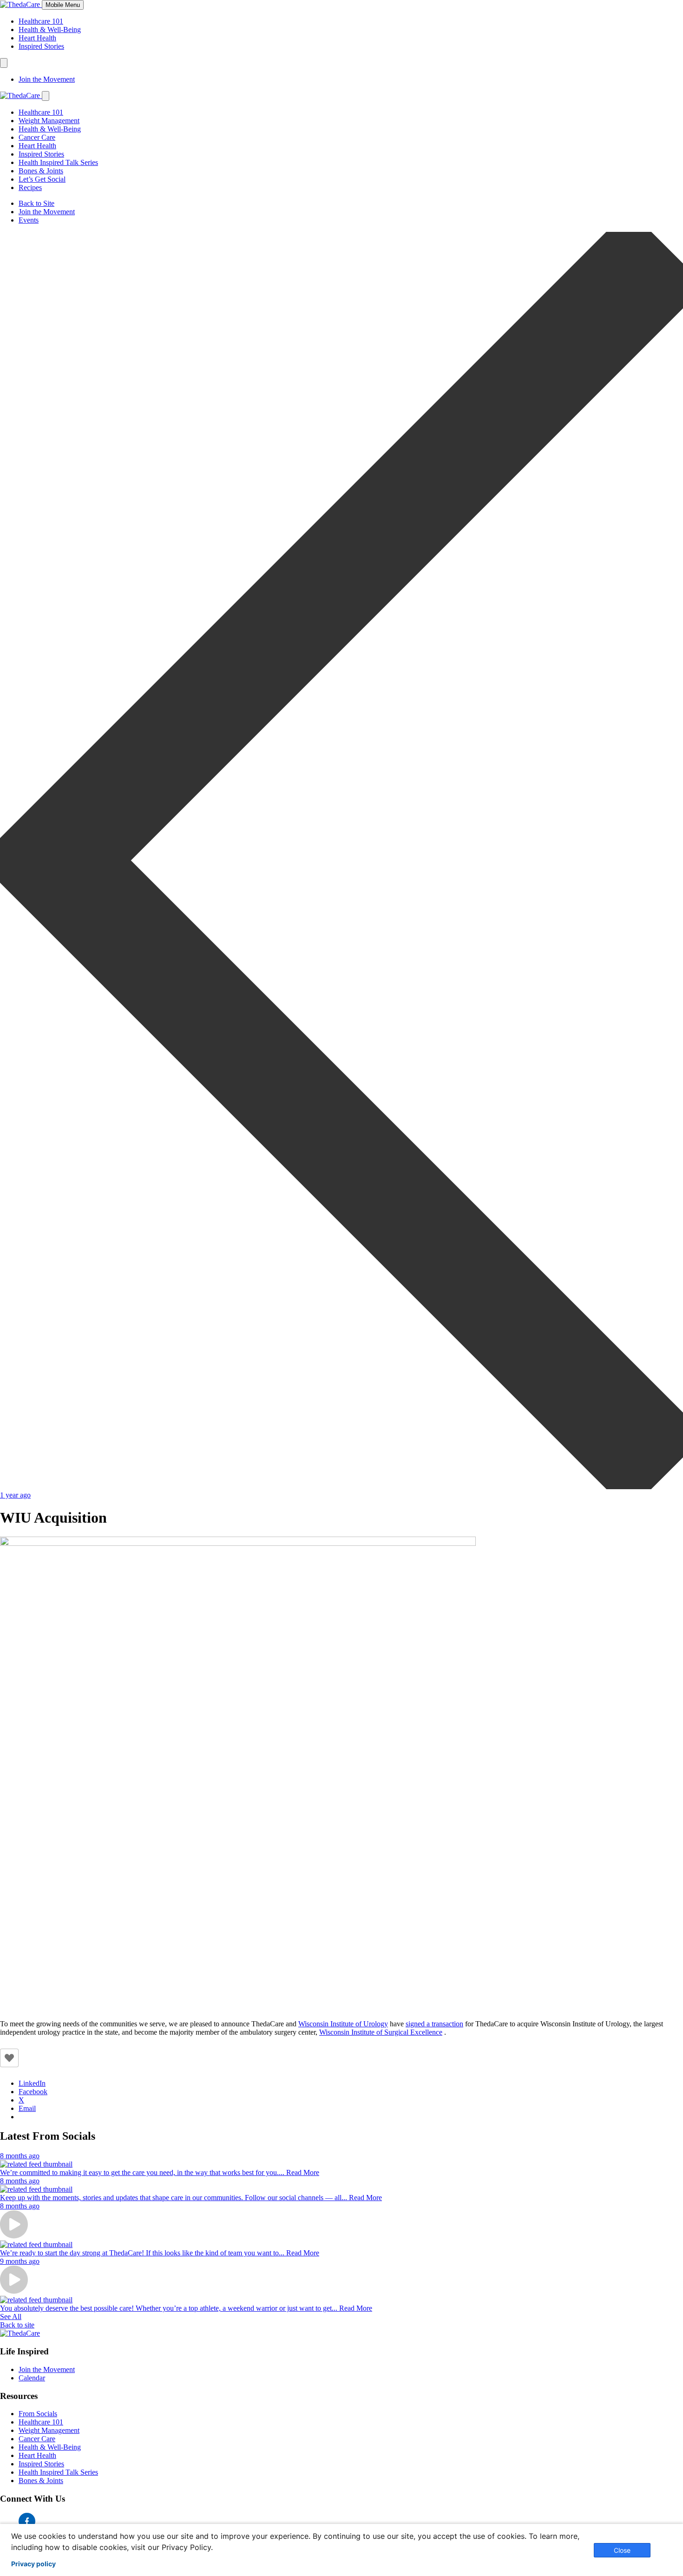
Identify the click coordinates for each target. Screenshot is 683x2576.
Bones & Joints (41, 171)
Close (622, 2550)
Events (29, 220)
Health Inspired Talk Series (58, 162)
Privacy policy (33, 2564)
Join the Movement (47, 79)
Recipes (30, 187)
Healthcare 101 (41, 21)
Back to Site (36, 203)
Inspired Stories (41, 46)
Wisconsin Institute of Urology (343, 2024)
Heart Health (37, 38)
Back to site (17, 2325)
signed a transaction (434, 2024)
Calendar (32, 2378)
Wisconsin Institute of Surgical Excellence (381, 2032)
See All (11, 2316)
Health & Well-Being (50, 30)
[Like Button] (9, 2058)
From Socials (38, 2414)
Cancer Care (37, 137)
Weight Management (49, 121)
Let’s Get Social (42, 179)
